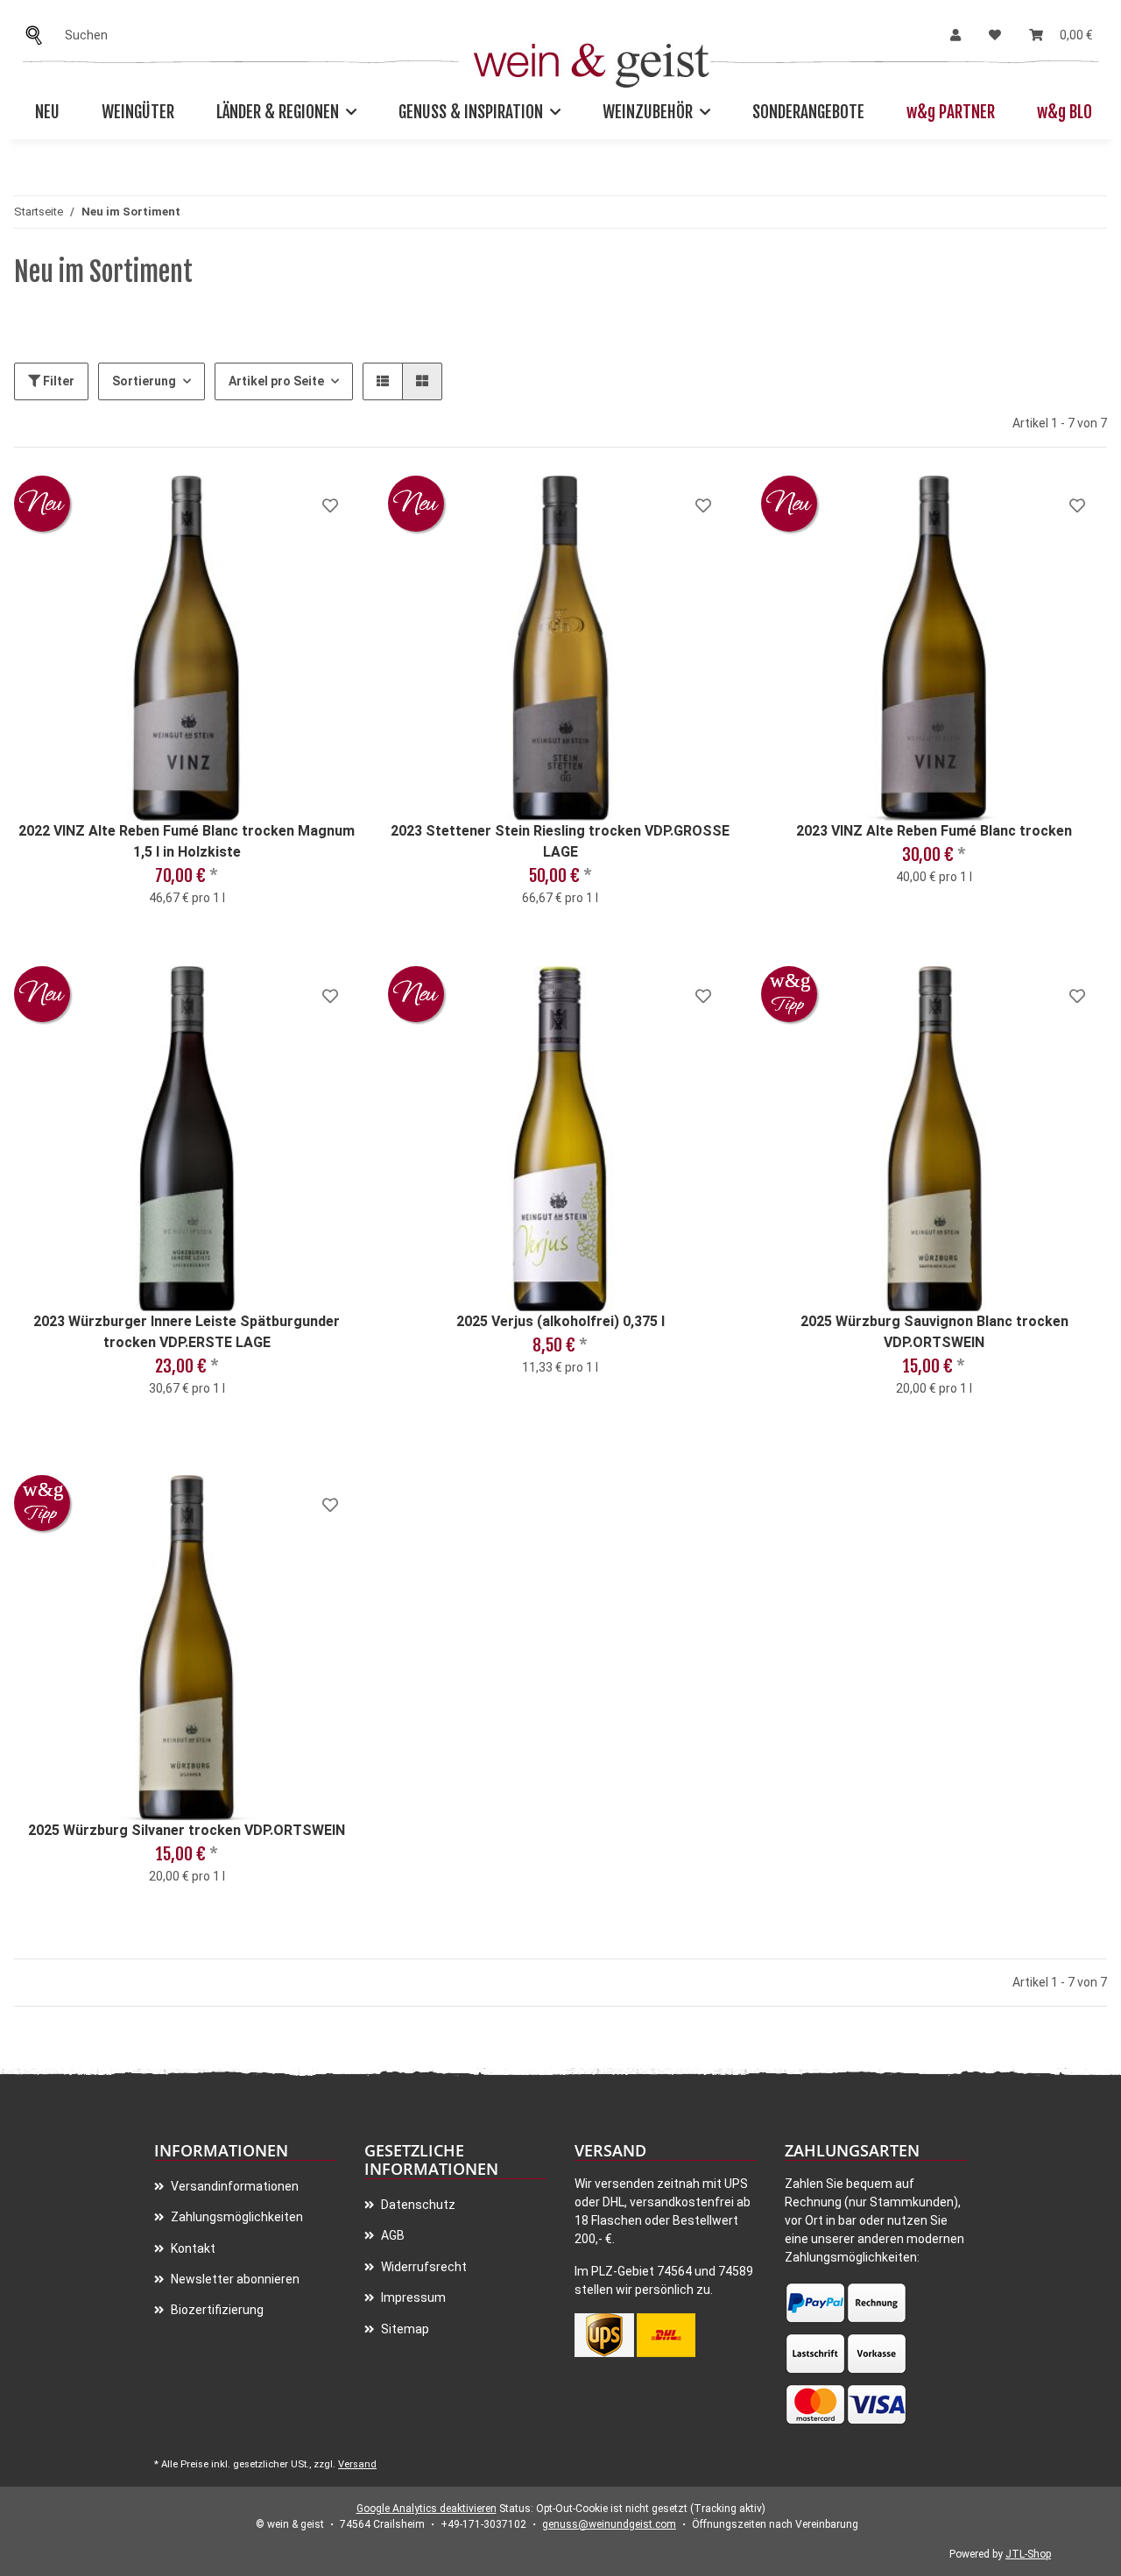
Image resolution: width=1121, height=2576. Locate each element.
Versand (357, 2464)
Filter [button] (57, 381)
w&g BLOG (1068, 112)
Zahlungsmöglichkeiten (236, 2217)
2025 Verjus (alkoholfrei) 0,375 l (560, 1321)
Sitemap (404, 2329)
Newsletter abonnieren (234, 2279)
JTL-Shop (1028, 2554)
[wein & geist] (592, 61)
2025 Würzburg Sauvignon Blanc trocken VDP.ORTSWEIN (934, 1332)
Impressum (412, 2297)
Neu (47, 112)
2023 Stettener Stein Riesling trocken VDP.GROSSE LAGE (560, 841)
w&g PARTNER (951, 112)
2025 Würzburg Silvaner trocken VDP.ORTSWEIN (187, 1830)
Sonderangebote (808, 112)
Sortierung (144, 381)
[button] (955, 35)
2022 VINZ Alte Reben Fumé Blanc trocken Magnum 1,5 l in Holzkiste (187, 841)
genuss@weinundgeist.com (609, 2524)
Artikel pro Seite (276, 381)
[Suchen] (39, 35)
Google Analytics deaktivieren (427, 2509)
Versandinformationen (233, 2186)
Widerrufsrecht (423, 2267)
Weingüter (138, 112)
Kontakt (192, 2248)
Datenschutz (417, 2205)
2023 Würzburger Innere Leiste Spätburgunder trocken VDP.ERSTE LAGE (187, 1332)
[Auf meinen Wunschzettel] (330, 505)
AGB (391, 2235)
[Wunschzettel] (995, 35)
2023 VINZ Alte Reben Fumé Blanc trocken (934, 831)
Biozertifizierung (216, 2310)
